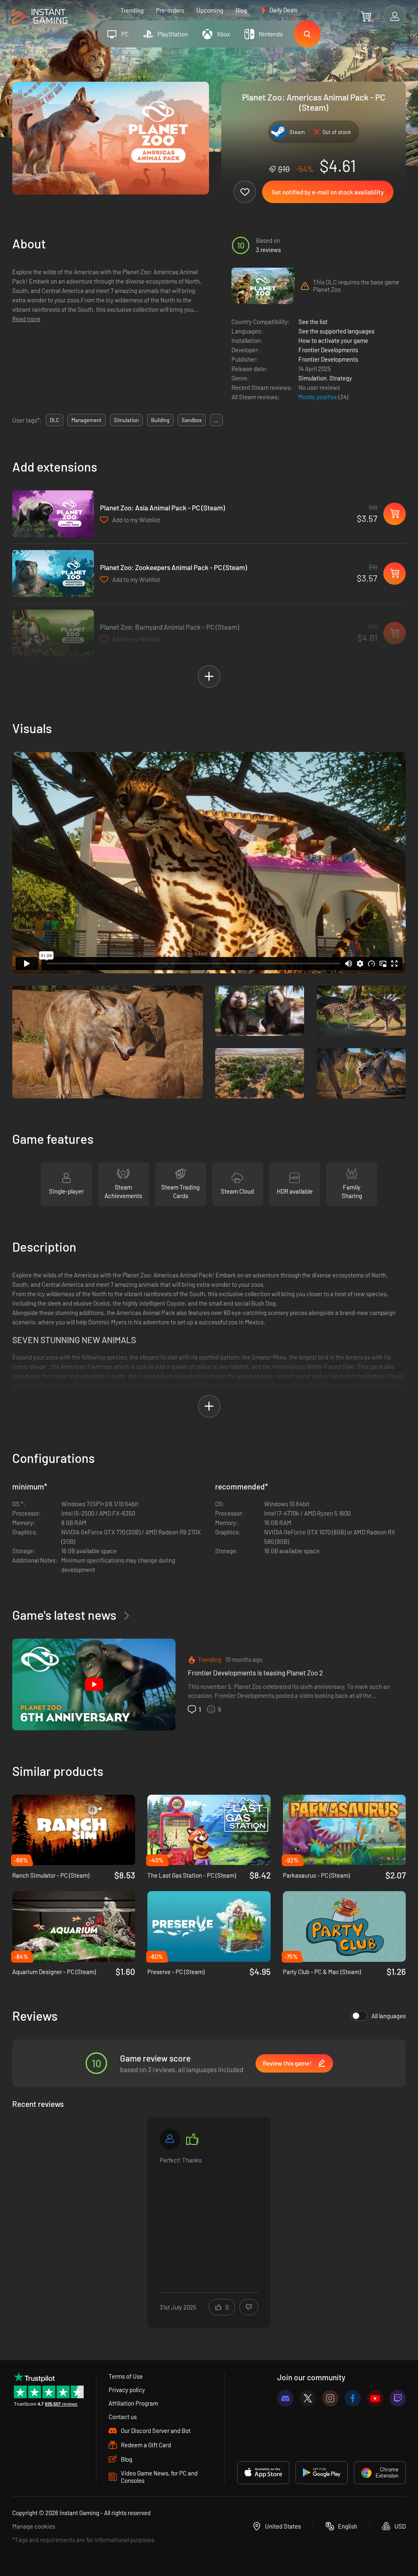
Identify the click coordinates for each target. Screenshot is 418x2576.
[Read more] (209, 2217)
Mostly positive (318, 397)
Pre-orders (170, 10)
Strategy (341, 378)
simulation (126, 420)
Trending (132, 10)
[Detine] (170, 2139)
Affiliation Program (133, 2403)
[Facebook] (353, 2398)
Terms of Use (126, 2376)
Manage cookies (34, 2526)
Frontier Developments (328, 350)
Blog (241, 10)
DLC (54, 420)
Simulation (312, 378)
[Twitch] (398, 2398)
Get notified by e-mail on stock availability (328, 192)
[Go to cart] (366, 16)
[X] (308, 2398)
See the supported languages (336, 331)
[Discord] (285, 2398)
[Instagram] (330, 2398)
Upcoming (210, 10)
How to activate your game (333, 340)
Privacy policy (127, 2390)
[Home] (40, 17)
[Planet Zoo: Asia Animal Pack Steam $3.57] (53, 514)
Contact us (123, 2417)
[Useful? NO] (249, 2307)
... (216, 420)
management (87, 420)
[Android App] (322, 2473)
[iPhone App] (263, 2473)
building (160, 420)
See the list (313, 322)
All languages (389, 2016)
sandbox (192, 420)
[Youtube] (375, 2398)
